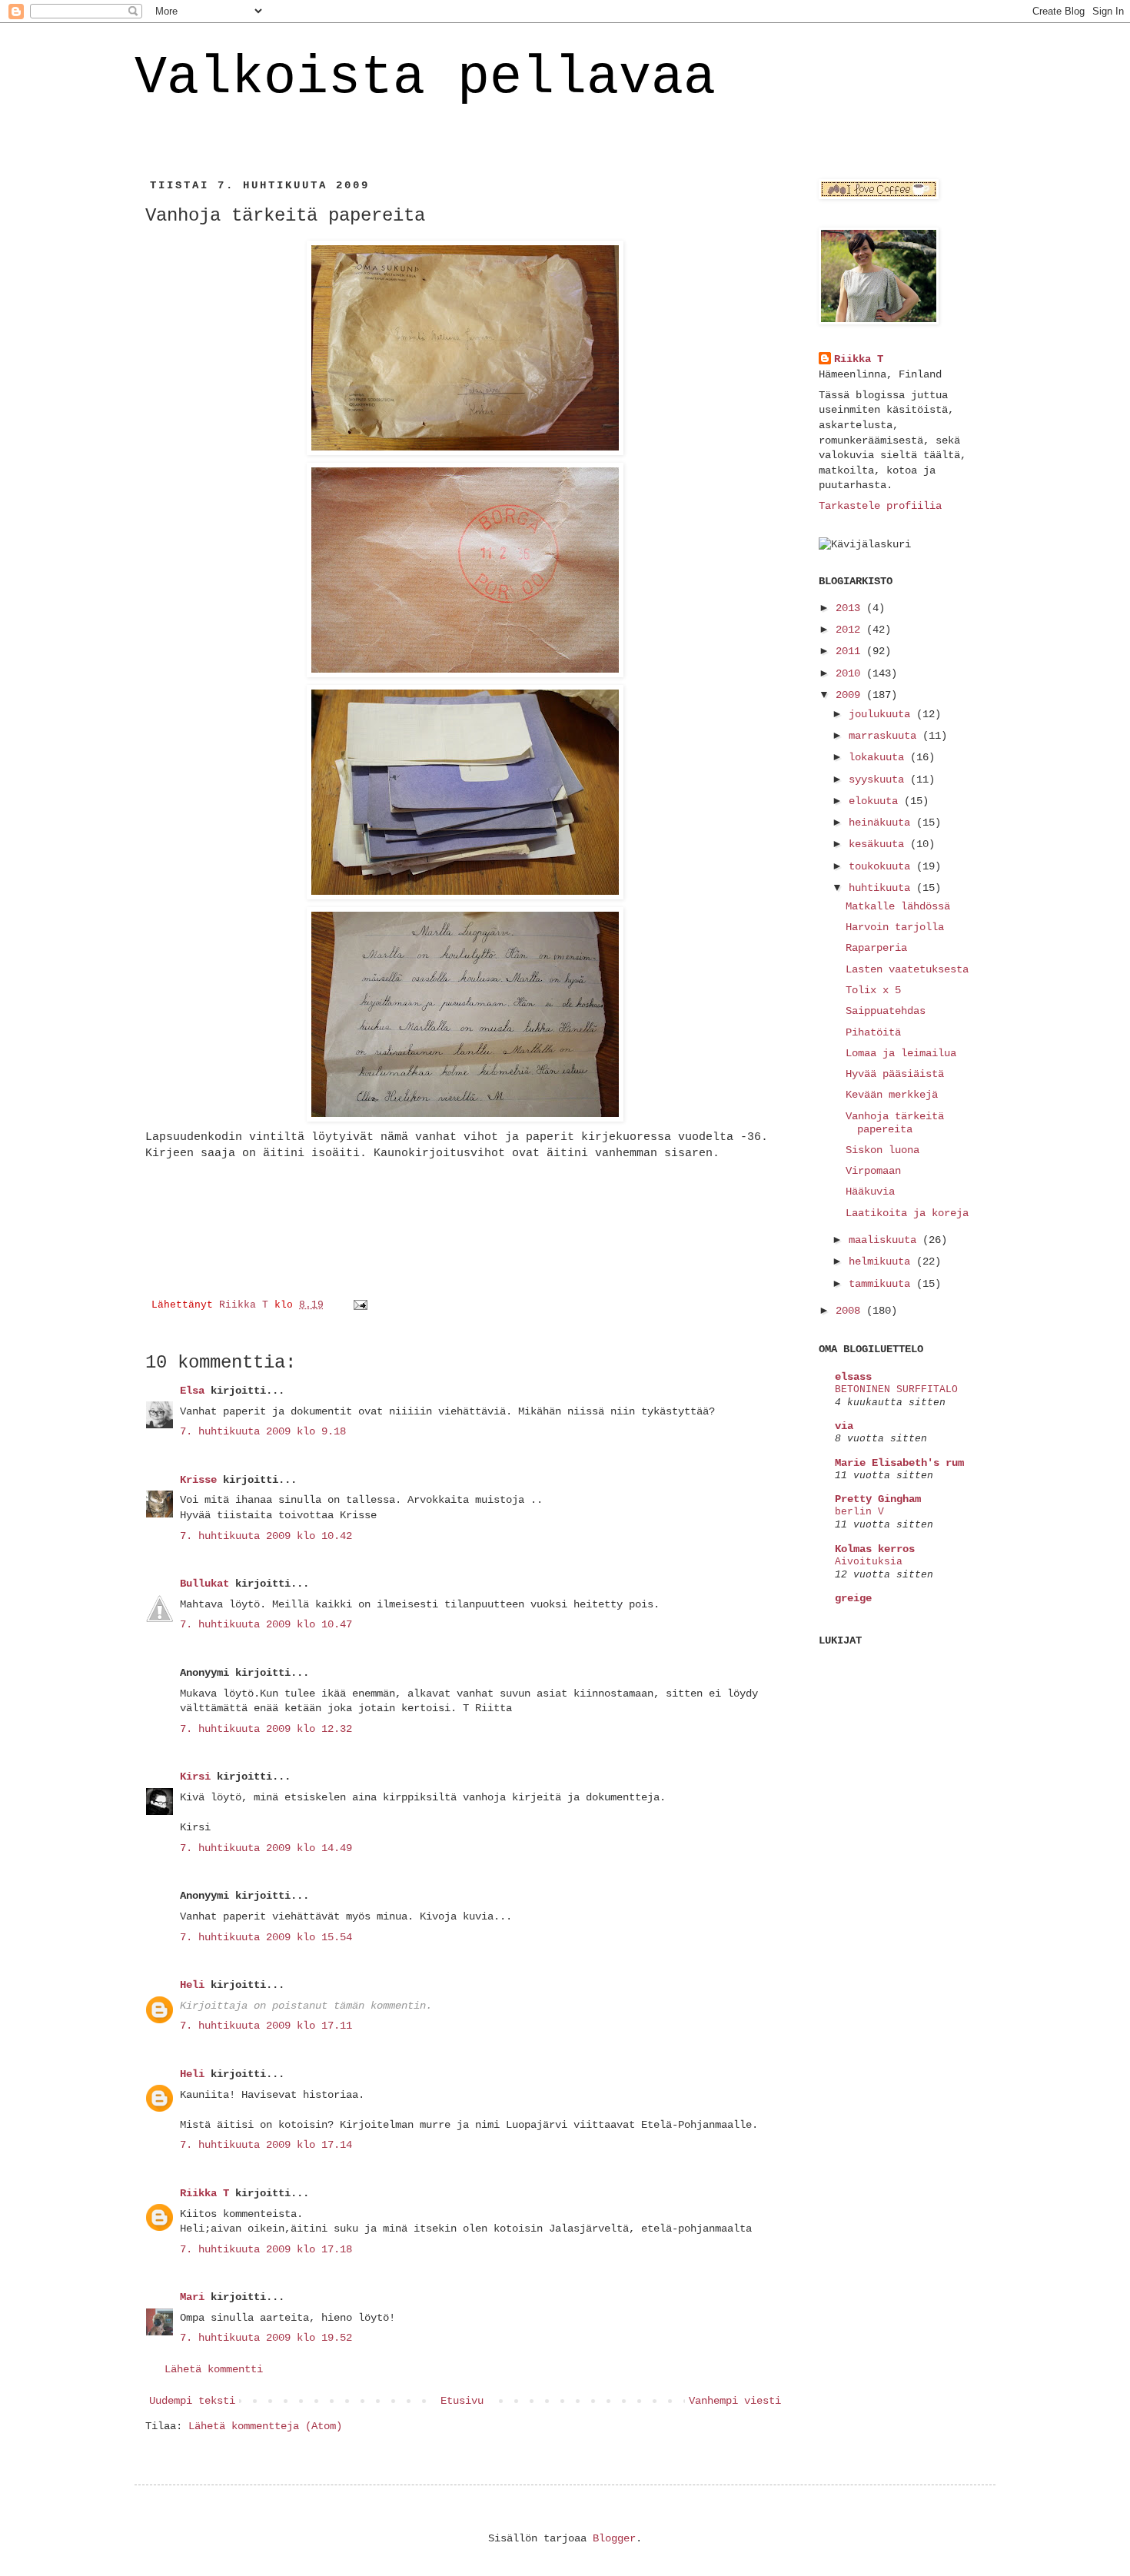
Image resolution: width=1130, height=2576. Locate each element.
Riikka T (204, 2193)
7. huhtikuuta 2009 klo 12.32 (266, 1729)
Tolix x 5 (873, 990)
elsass (853, 1377)
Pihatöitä (873, 1032)
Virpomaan (873, 1171)
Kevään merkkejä (892, 1095)
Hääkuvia (870, 1192)
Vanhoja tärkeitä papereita (895, 1123)
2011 (851, 651)
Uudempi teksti (192, 2401)
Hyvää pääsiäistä (895, 1074)
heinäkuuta (882, 823)
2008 (851, 1311)
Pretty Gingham (878, 1499)
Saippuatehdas (886, 1011)
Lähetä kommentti (214, 2369)
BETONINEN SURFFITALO (896, 1389)
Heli (192, 1985)
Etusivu (462, 2401)
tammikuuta (882, 1284)
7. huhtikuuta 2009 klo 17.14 (266, 2145)
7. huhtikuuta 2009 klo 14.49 (266, 1848)
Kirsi (195, 1777)
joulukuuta (882, 714)
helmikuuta (882, 1261)
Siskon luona (882, 1150)
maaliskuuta (886, 1240)
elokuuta (876, 801)
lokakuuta (879, 757)
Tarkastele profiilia (880, 506)
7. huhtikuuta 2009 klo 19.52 (266, 2338)
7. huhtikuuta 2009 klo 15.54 (266, 1937)
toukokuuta (882, 866)
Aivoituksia (869, 1562)
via (844, 1426)
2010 (851, 673)
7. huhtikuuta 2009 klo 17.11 (266, 2026)
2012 (851, 630)
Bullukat (204, 1584)
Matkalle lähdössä (898, 906)
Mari (192, 2297)
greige (853, 1598)
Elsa (192, 1391)
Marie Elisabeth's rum (899, 1463)
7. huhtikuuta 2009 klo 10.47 (266, 1624)
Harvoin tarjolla (895, 927)
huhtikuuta (882, 888)
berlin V (859, 1512)
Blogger (614, 2538)
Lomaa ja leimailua (901, 1053)
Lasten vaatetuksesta (907, 969)
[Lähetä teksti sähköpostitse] (361, 1305)
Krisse (198, 1480)
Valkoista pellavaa (425, 78)
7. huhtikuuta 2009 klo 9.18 (263, 1431)
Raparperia (876, 948)
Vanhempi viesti (735, 2401)
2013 (851, 608)
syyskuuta (879, 779)
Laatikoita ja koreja (907, 1213)
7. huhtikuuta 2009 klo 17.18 (266, 2249)
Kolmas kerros (875, 1549)
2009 (851, 695)
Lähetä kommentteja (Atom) (265, 2426)
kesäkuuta (879, 844)
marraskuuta (886, 736)
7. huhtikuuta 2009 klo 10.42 (266, 1536)
